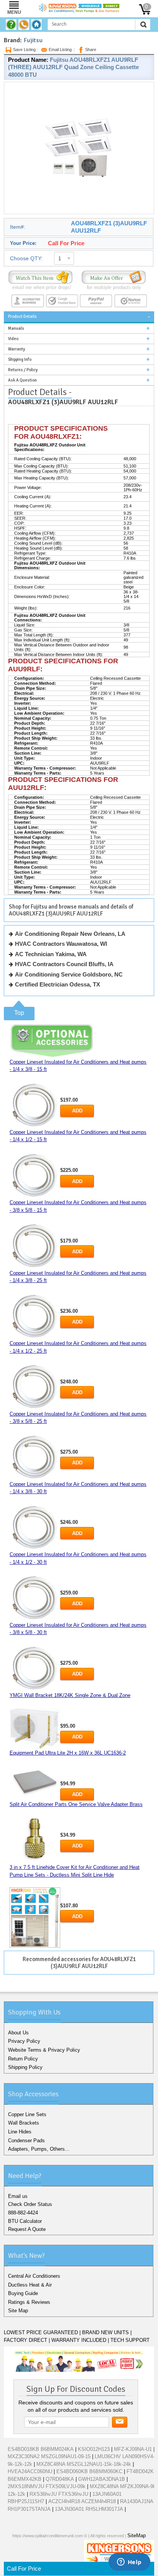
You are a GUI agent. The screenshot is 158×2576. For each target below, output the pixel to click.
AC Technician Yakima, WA (51, 954)
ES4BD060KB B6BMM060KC (89, 2471)
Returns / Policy (23, 370)
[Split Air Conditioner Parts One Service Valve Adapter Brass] (35, 1840)
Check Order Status (30, 2204)
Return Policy (23, 2059)
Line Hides (20, 2132)
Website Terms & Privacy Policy (44, 2050)
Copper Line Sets (27, 2114)
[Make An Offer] (114, 280)
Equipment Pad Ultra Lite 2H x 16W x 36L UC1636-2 (68, 1753)
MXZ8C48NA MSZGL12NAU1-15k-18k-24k (84, 2464)
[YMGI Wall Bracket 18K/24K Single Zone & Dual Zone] (35, 1729)
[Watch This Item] (40, 280)
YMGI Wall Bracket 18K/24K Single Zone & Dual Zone (70, 1695)
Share (91, 50)
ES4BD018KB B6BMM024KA (41, 2449)
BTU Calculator (25, 2221)
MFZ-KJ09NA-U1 (133, 2449)
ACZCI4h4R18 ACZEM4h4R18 (82, 2501)
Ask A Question (22, 380)
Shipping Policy (25, 2067)
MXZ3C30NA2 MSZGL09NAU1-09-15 (49, 2456)
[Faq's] (12, 25)
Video (13, 339)
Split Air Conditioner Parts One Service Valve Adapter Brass (76, 1804)
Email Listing (60, 50)
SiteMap (137, 2536)
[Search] (143, 25)
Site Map (18, 2311)
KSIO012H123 (94, 2449)
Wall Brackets (24, 2123)
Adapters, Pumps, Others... (39, 2149)
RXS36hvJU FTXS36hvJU (59, 2494)
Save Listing (24, 50)
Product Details (22, 316)
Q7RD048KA (60, 2479)
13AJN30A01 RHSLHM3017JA (89, 2509)
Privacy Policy (24, 2041)
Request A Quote (27, 2229)
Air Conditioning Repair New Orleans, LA (70, 934)
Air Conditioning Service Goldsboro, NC (69, 974)
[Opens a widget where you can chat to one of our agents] (129, 2563)
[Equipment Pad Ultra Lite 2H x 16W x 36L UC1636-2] (35, 1781)
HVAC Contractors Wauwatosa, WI (61, 944)
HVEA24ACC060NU (30, 2471)
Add (77, 1111)
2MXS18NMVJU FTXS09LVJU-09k (47, 2486)
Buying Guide (23, 2293)
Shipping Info (20, 359)
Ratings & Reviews (29, 2302)
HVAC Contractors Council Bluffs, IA (64, 964)
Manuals (16, 328)
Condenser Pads (26, 2141)
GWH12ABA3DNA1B (102, 2479)
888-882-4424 (23, 2213)
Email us (18, 2196)
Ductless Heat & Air (30, 2285)
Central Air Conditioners (34, 2276)
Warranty (16, 349)
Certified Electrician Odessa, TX (58, 984)
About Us (18, 2033)
